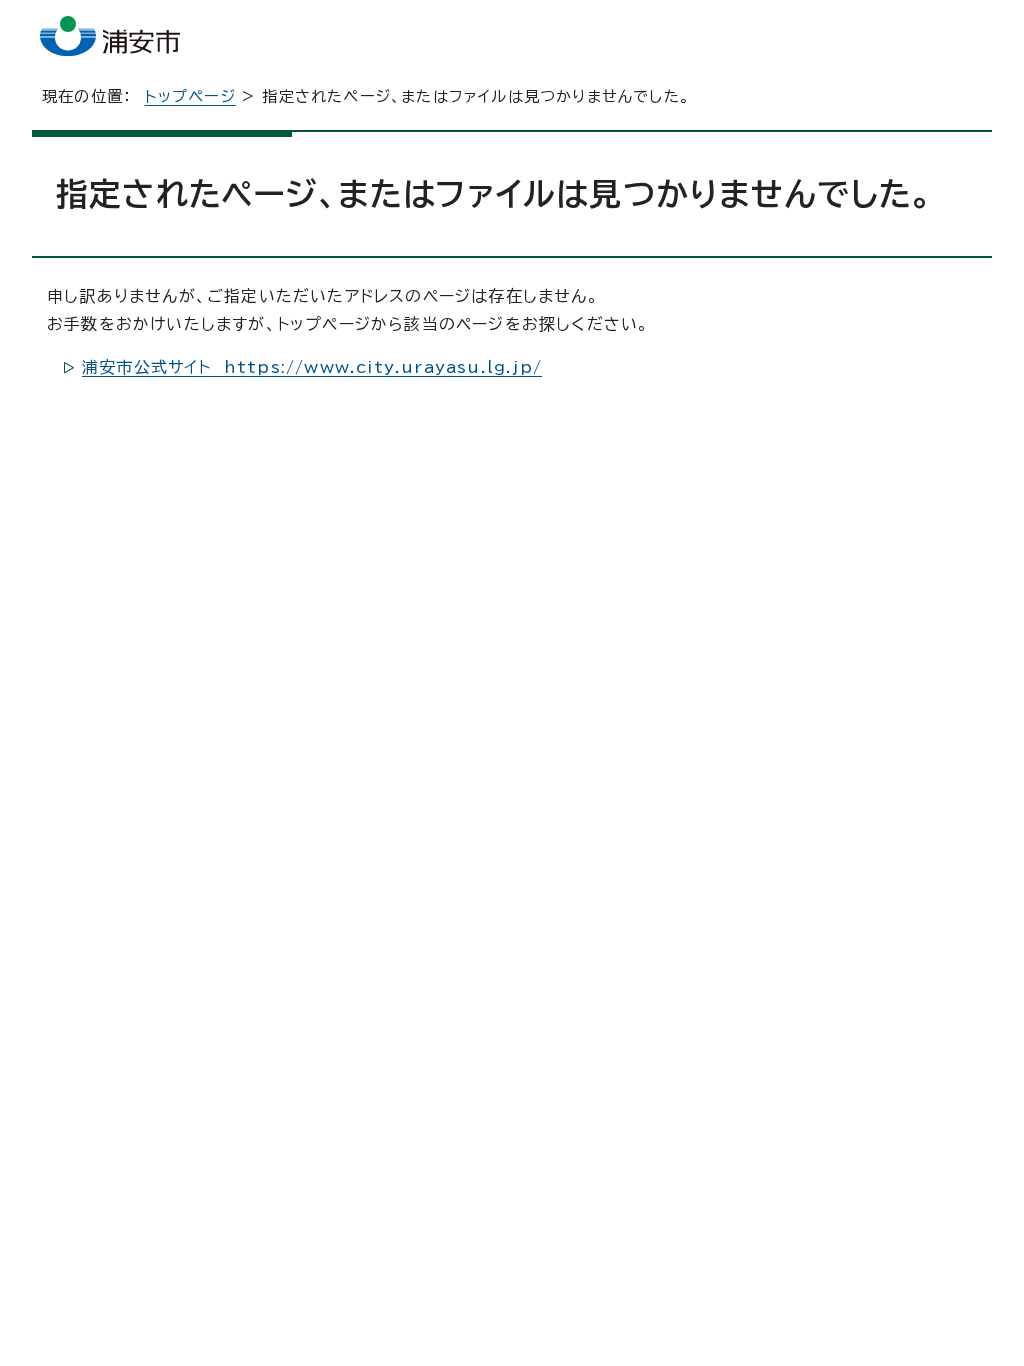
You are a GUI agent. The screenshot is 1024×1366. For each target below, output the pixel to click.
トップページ (190, 96)
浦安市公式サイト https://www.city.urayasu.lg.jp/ (312, 367)
